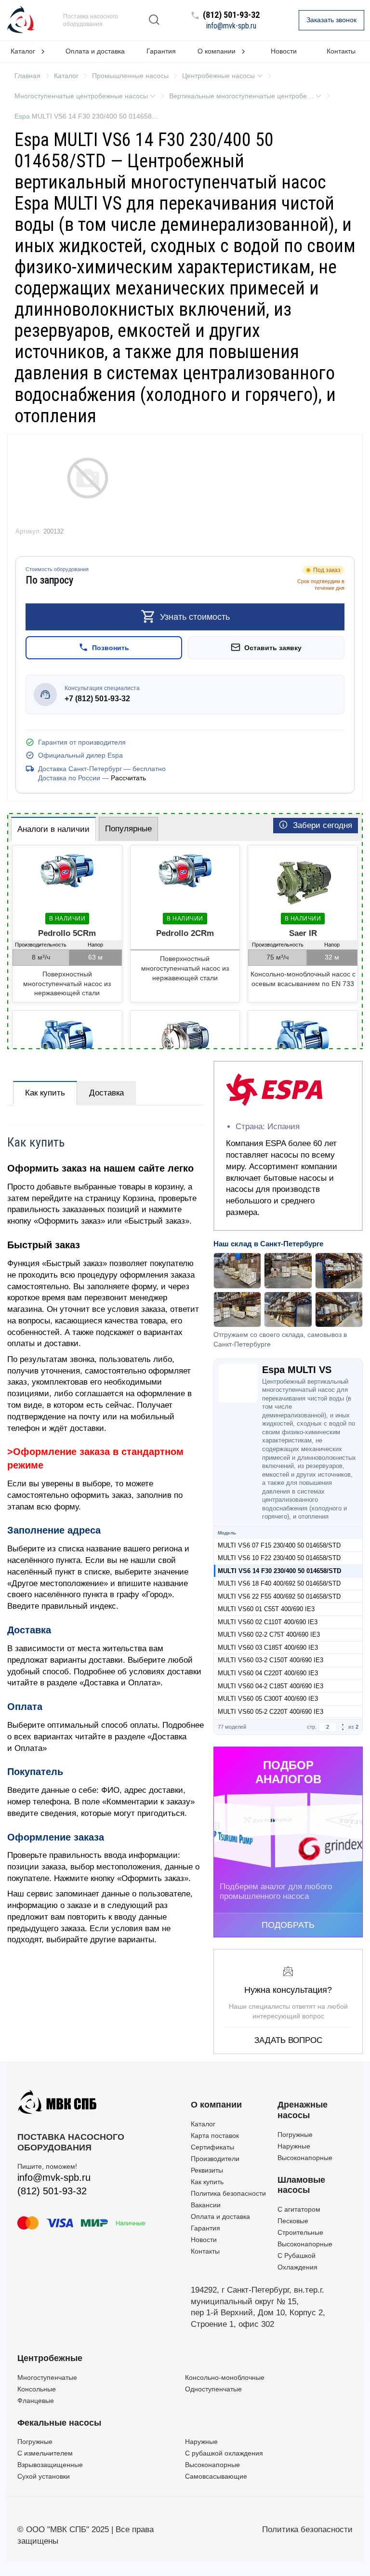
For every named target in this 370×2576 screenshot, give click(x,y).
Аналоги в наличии (53, 829)
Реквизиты (207, 2170)
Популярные (128, 829)
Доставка (106, 1093)
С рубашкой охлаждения (224, 2453)
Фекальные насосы (59, 2423)
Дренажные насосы (303, 2110)
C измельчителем (45, 2453)
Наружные (294, 2146)
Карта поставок (215, 2136)
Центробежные (50, 2358)
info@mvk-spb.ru (231, 26)
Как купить (45, 1093)
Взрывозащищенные (50, 2465)
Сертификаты (212, 2147)
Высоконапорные (305, 2158)
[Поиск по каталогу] (154, 20)
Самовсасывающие (216, 2476)
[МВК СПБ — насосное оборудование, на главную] (21, 20)
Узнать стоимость (195, 616)
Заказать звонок (331, 20)
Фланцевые (36, 2401)
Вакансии (206, 2205)
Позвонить (111, 647)
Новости (284, 51)
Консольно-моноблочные (225, 2377)
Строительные (300, 2232)
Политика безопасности (228, 2193)
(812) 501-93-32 (231, 15)
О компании (216, 2105)
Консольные (37, 2389)
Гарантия (161, 51)
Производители (215, 2159)
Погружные (295, 2135)
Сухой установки (44, 2476)
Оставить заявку (273, 647)
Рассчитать (128, 778)
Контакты (205, 2251)
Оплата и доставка (95, 51)
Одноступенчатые (213, 2389)
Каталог (203, 2124)
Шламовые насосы (301, 2185)
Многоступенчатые (47, 2377)
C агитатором (299, 2209)
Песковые (293, 2221)
